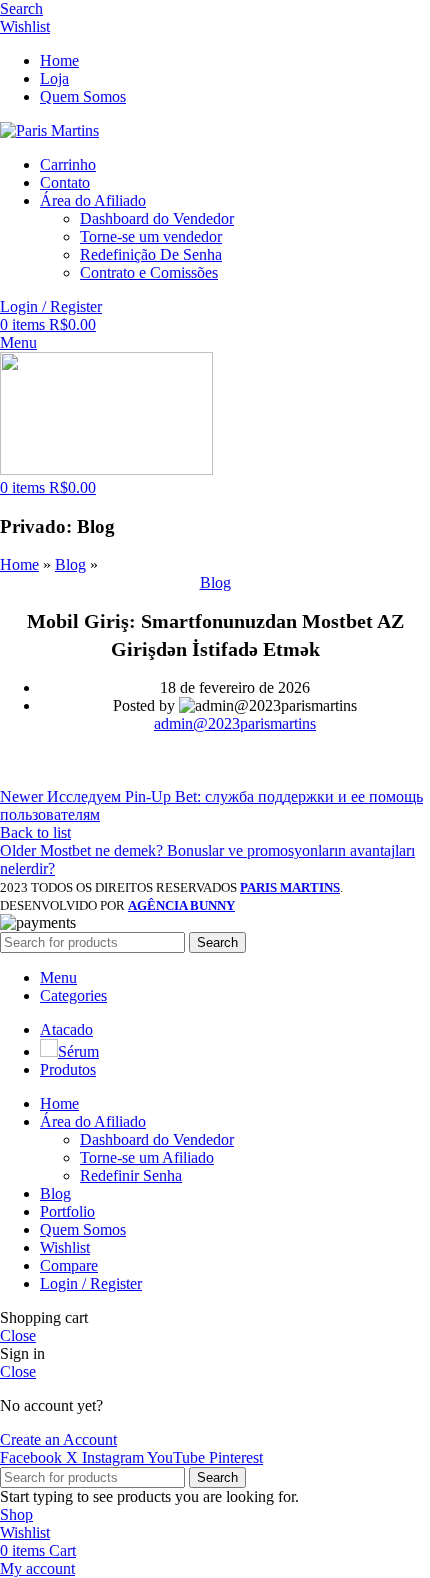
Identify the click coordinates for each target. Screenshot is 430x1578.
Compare (69, 1265)
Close (18, 1335)
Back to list (35, 832)
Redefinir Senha (131, 1175)
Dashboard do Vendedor (157, 218)
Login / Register (91, 1283)
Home (19, 564)
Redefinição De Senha (151, 254)
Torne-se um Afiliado (147, 1157)
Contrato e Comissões (149, 272)
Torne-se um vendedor (151, 236)
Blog (70, 564)
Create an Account (58, 1439)
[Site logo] (49, 130)
